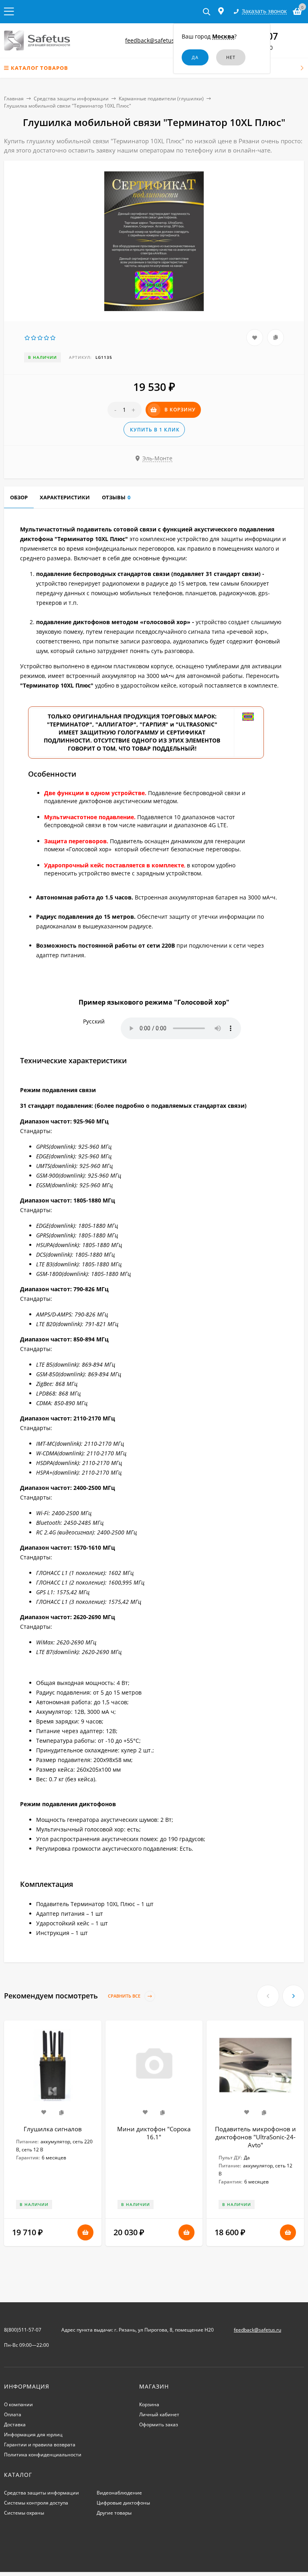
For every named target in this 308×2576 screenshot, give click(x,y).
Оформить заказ (159, 2424)
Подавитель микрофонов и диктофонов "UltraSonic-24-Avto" (255, 2137)
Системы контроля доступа (36, 2503)
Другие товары (114, 2513)
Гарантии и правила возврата (40, 2445)
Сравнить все (125, 1996)
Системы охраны (24, 2513)
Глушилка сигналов (53, 2129)
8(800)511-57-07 (23, 2330)
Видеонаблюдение (119, 2493)
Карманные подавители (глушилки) (161, 99)
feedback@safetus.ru (154, 40)
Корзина (149, 2404)
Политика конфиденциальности (43, 2455)
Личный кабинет (159, 2414)
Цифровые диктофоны (123, 2503)
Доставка (15, 2424)
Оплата (13, 2414)
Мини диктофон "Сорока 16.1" (154, 2133)
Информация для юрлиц (33, 2435)
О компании (18, 2404)
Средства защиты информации (71, 99)
